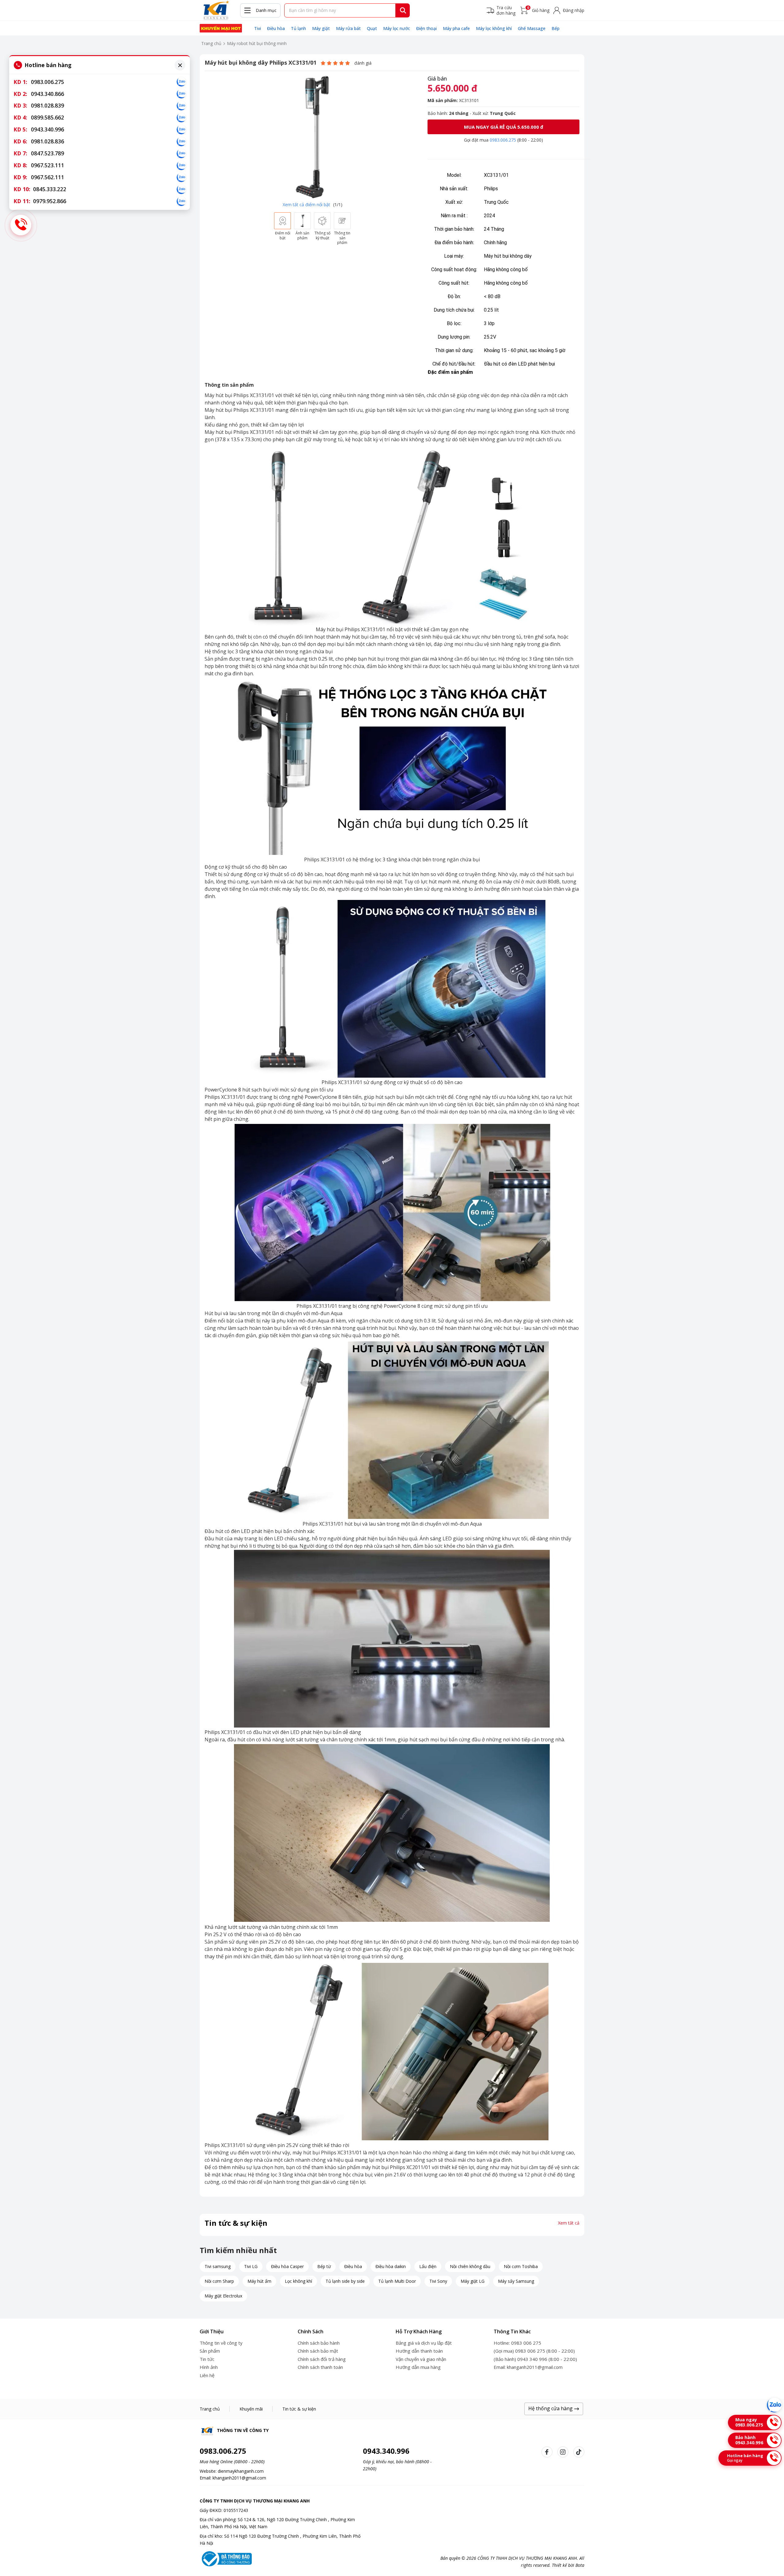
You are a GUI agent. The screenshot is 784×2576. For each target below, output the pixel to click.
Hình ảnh (209, 2367)
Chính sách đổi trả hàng (322, 2359)
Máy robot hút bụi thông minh (257, 43)
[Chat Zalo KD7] (181, 154)
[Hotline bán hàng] (21, 225)
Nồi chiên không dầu (470, 2266)
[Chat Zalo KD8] (181, 165)
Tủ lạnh (298, 28)
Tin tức (207, 2359)
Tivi (258, 28)
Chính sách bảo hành (319, 2343)
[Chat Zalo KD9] (181, 177)
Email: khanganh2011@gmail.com (528, 2367)
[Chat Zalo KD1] (181, 82)
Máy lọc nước (397, 28)
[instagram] (563, 2452)
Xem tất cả (569, 2223)
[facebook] (547, 2452)
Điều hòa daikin (391, 2266)
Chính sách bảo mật (318, 2351)
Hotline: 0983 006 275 (517, 2343)
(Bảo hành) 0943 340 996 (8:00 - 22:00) (535, 2359)
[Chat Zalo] (774, 2405)
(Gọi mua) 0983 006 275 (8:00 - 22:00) (534, 2351)
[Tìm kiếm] (403, 10)
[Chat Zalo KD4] (181, 118)
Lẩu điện (428, 2266)
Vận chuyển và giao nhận (421, 2359)
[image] (312, 137)
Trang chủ (211, 43)
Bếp (556, 28)
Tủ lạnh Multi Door (397, 2281)
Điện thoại (426, 28)
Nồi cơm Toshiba (521, 2266)
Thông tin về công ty (221, 2343)
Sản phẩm (210, 2351)
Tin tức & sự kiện (299, 2409)
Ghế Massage (532, 28)
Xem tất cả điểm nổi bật (306, 205)
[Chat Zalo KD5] (181, 130)
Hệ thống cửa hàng (551, 2408)
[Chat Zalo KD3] (181, 106)
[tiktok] (579, 2452)
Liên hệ (207, 2375)
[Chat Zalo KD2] (181, 94)
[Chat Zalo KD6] (181, 142)
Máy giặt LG (473, 2281)
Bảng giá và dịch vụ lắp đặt (424, 2343)
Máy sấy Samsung (516, 2281)
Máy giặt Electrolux (223, 2296)
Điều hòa (276, 28)
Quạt (372, 28)
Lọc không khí (298, 2281)
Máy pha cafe (456, 28)
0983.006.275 (503, 140)
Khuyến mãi (251, 2409)
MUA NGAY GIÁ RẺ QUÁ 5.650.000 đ (504, 127)
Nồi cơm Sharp (219, 2281)
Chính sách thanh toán (320, 2367)
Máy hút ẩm (259, 2281)
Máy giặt (321, 28)
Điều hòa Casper (287, 2266)
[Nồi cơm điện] (221, 28)
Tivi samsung (218, 2266)
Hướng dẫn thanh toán (419, 2351)
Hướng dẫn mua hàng (418, 2367)
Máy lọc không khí (494, 28)
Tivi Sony (438, 2281)
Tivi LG (251, 2266)
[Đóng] (180, 65)
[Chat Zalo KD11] (181, 201)
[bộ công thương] (226, 2558)
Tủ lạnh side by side (345, 2281)
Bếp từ (324, 2266)
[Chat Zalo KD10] (181, 189)
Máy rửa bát (348, 28)
